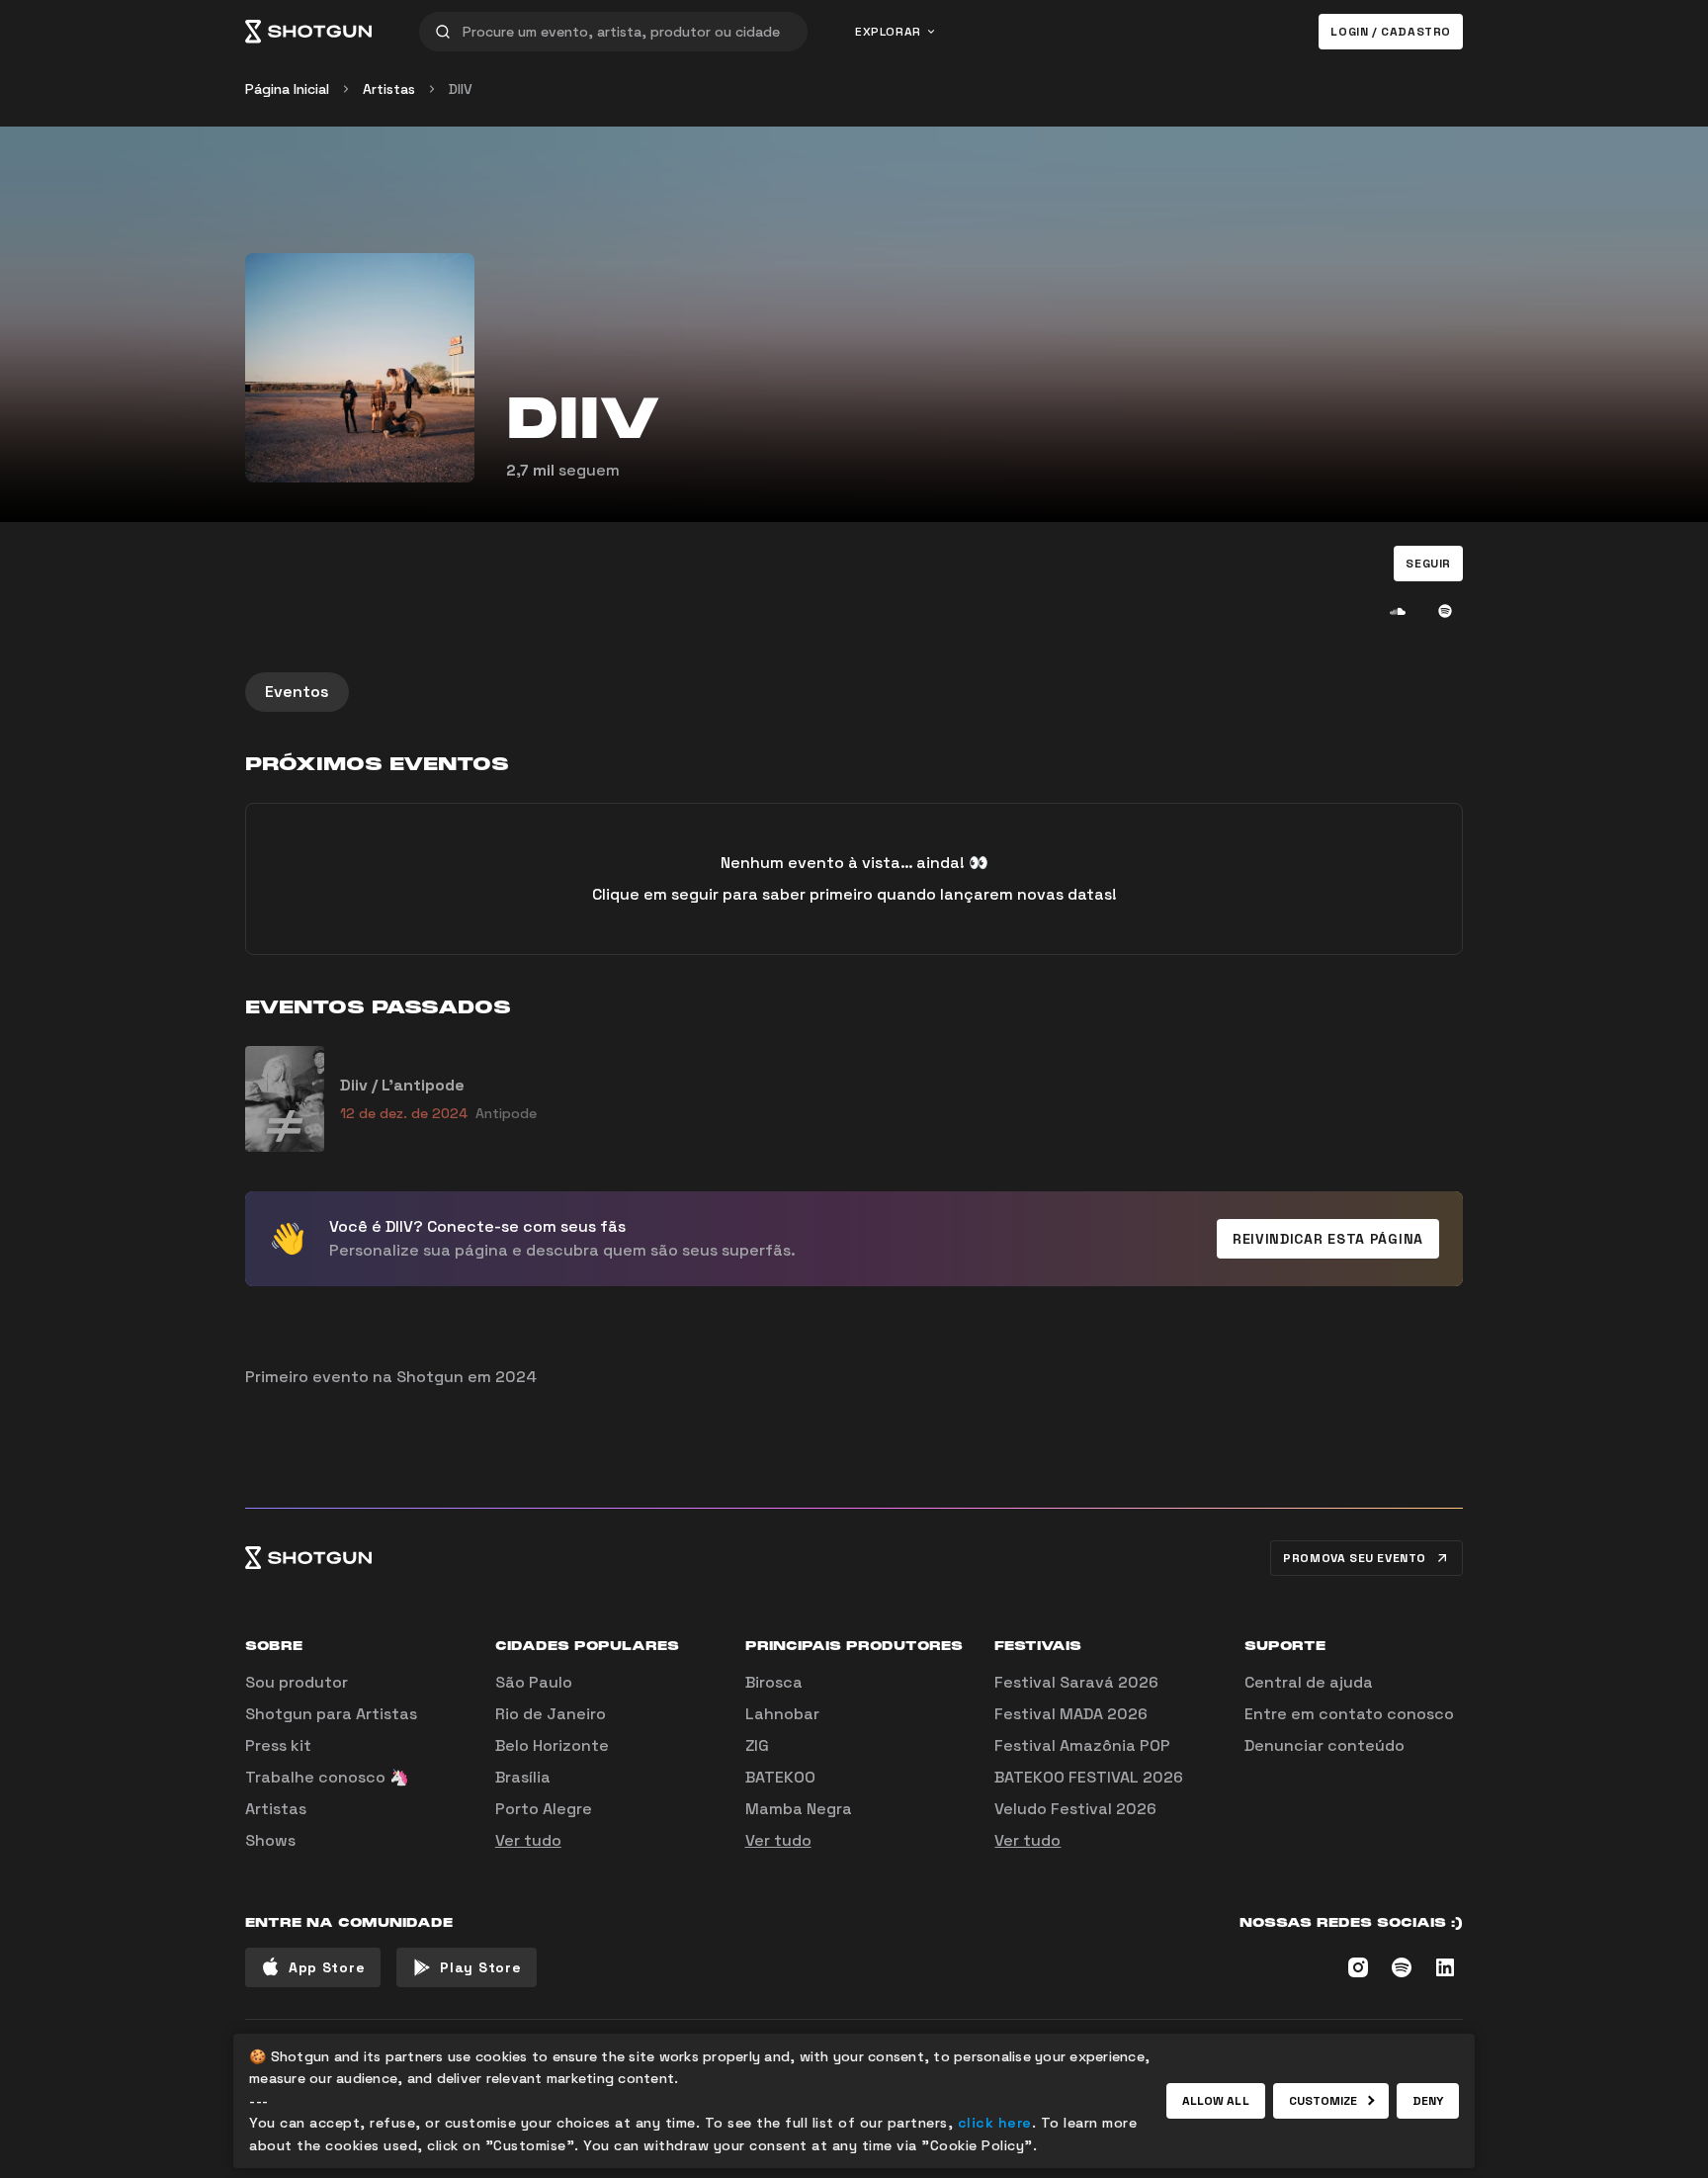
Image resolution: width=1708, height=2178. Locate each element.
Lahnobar (782, 1714)
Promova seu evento (1355, 1558)
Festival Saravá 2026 (1076, 1682)
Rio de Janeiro (551, 1714)
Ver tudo (528, 1840)
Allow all (1216, 2101)
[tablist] (854, 692)
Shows (270, 1840)
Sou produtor (297, 1682)
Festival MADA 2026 (1071, 1714)
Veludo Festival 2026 (1075, 1809)
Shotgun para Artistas (331, 1714)
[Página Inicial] (308, 32)
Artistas (389, 89)
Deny (1428, 2101)
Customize (1324, 2101)
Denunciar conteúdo (1324, 1745)
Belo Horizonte (552, 1745)
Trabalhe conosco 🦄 (327, 1777)
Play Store (480, 1967)
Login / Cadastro (1391, 32)
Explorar (888, 32)
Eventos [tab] (297, 692)
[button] (1428, 564)
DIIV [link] (461, 89)
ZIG (757, 1745)
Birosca (774, 1682)
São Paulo (534, 1682)
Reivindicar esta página (1328, 1239)
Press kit (278, 1745)
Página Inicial (287, 89)
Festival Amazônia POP (1082, 1745)
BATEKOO (780, 1777)
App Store (327, 1967)
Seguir (1428, 564)
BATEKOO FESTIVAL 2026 (1089, 1777)
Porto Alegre (544, 1809)
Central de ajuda (1309, 1682)
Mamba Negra (799, 1809)
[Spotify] (1445, 611)
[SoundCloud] (1398, 611)
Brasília (523, 1777)
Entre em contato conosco (1349, 1714)
